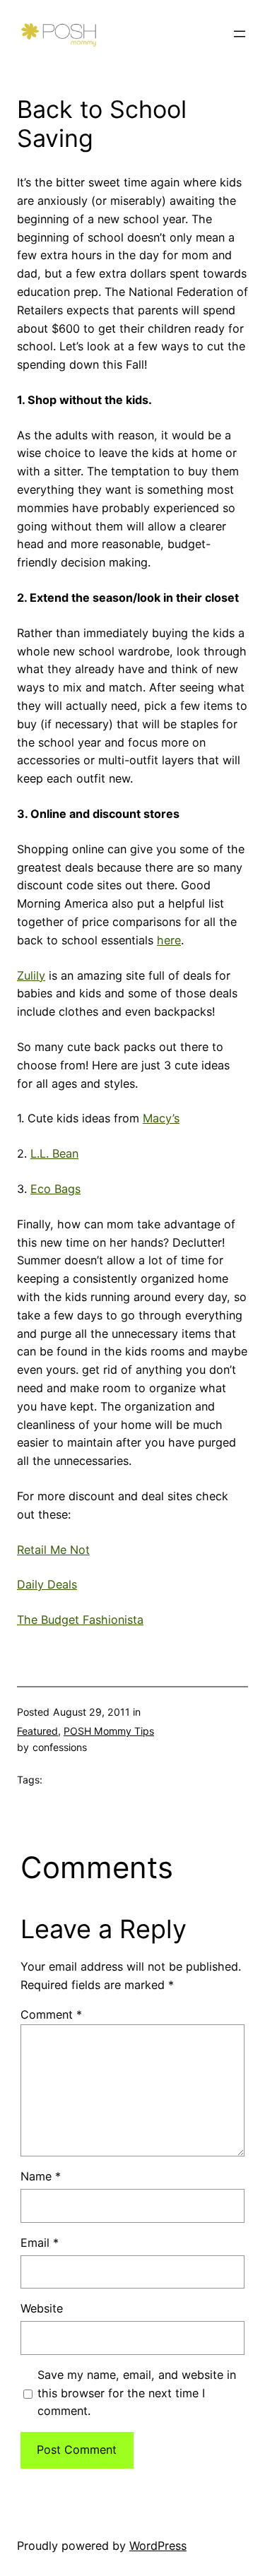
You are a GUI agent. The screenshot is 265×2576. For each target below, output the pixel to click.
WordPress (158, 2546)
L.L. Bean (54, 1153)
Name (41, 2176)
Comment (51, 2014)
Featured (37, 1731)
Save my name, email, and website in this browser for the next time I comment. (137, 2393)
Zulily (31, 975)
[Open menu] (240, 34)
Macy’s (161, 1118)
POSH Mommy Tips (109, 1731)
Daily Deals (47, 1584)
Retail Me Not (53, 1550)
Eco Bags (55, 1189)
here (169, 940)
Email (40, 2243)
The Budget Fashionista (80, 1620)
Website (42, 2308)
